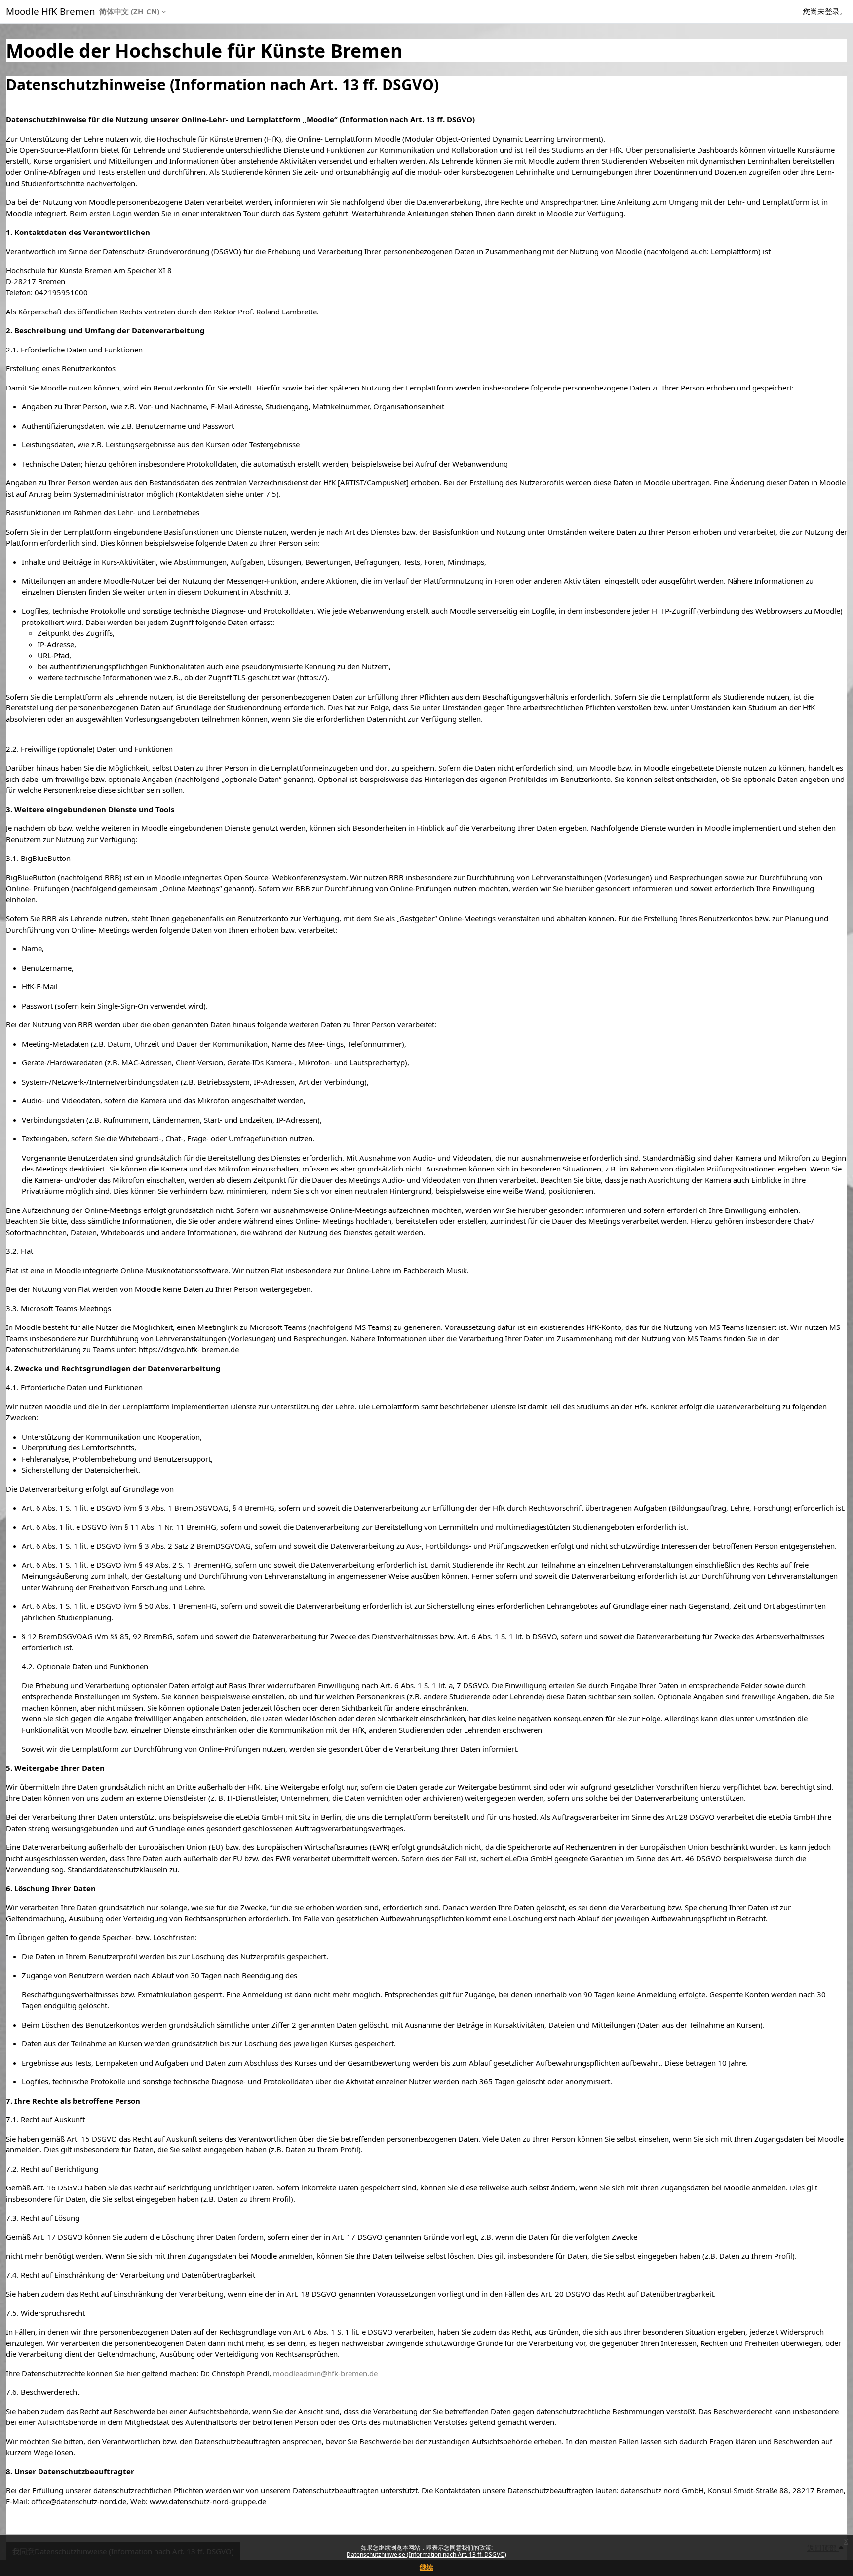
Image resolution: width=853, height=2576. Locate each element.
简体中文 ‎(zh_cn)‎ (129, 11)
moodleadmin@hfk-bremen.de (325, 2373)
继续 (426, 2567)
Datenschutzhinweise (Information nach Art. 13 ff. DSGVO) (426, 2555)
